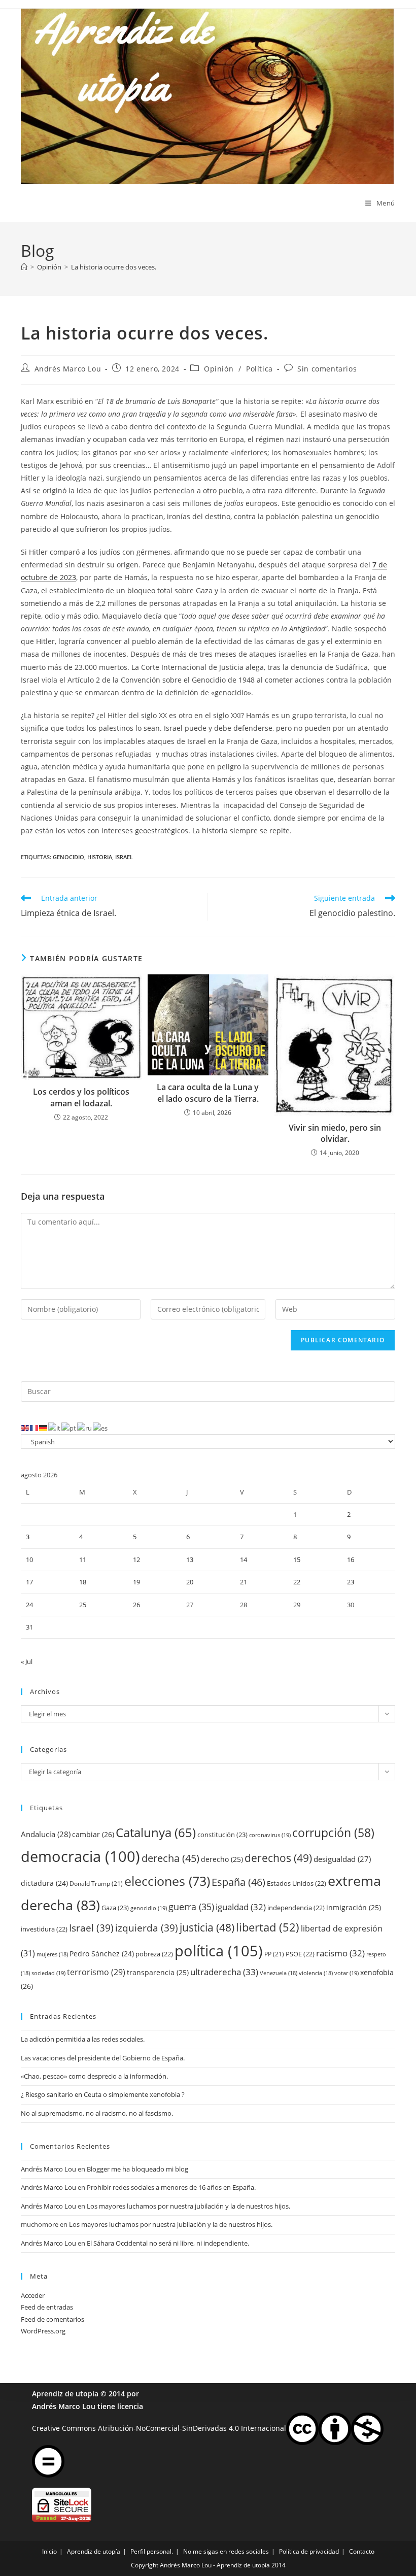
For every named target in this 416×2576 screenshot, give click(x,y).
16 (351, 1560)
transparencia (158, 1972)
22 (297, 1582)
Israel (124, 857)
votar (346, 1973)
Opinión (219, 369)
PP (274, 1954)
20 (190, 1582)
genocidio (68, 857)
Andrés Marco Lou (68, 369)
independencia (296, 1908)
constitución (222, 1835)
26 (136, 1605)
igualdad (241, 1907)
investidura (44, 1929)
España (238, 1882)
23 (351, 1582)
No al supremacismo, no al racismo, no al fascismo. (97, 2113)
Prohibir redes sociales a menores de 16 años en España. (171, 2187)
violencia (316, 1973)
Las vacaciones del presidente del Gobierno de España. (103, 2058)
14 (244, 1560)
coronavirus (270, 1835)
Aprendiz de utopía (65, 2394)
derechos (278, 1858)
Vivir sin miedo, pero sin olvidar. (335, 1133)
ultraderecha (224, 1972)
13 (190, 1560)
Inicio (49, 2551)
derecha (170, 1858)
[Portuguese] (69, 1428)
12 (136, 1560)
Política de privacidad (309, 2551)
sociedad (48, 1973)
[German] (44, 1428)
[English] (25, 1428)
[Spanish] (101, 1428)
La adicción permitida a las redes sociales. (83, 2039)
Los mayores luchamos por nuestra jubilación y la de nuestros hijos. (188, 2206)
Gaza (115, 1908)
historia (100, 857)
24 (29, 1605)
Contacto (362, 2551)
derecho (222, 1859)
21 (244, 1582)
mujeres (52, 1954)
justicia (207, 1927)
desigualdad (342, 1859)
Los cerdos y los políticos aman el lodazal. (81, 1097)
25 (83, 1605)
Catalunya (156, 1832)
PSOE (300, 1954)
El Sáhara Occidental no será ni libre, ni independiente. (168, 2243)
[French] (34, 1428)
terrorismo (96, 1972)
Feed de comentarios (53, 2319)
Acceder (33, 2295)
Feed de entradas (47, 2307)
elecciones (167, 1881)
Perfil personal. (152, 2551)
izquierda (147, 1928)
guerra (191, 1907)
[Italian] (55, 1428)
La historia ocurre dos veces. (114, 267)
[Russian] (85, 1428)
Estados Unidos (297, 1883)
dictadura (44, 1883)
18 (83, 1582)
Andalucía (46, 1834)
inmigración (354, 1907)
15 (297, 1560)
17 (29, 1582)
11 (83, 1560)
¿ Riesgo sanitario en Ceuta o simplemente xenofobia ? (103, 2094)
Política (259, 369)
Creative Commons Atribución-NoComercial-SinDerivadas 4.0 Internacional (159, 2428)
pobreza (154, 1954)
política (219, 1951)
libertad (268, 1927)
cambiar (93, 1834)
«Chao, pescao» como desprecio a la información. (94, 2076)
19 (136, 1582)
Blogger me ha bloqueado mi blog (137, 2169)
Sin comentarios (327, 369)
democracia (80, 1856)
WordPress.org (43, 2331)
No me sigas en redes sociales (226, 2551)
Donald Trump (96, 1884)
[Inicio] (24, 267)
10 (29, 1560)
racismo (340, 1953)
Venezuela (279, 1973)
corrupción (333, 1833)
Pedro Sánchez (102, 1954)
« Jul (27, 1662)
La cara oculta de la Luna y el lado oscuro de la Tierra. (208, 1093)
